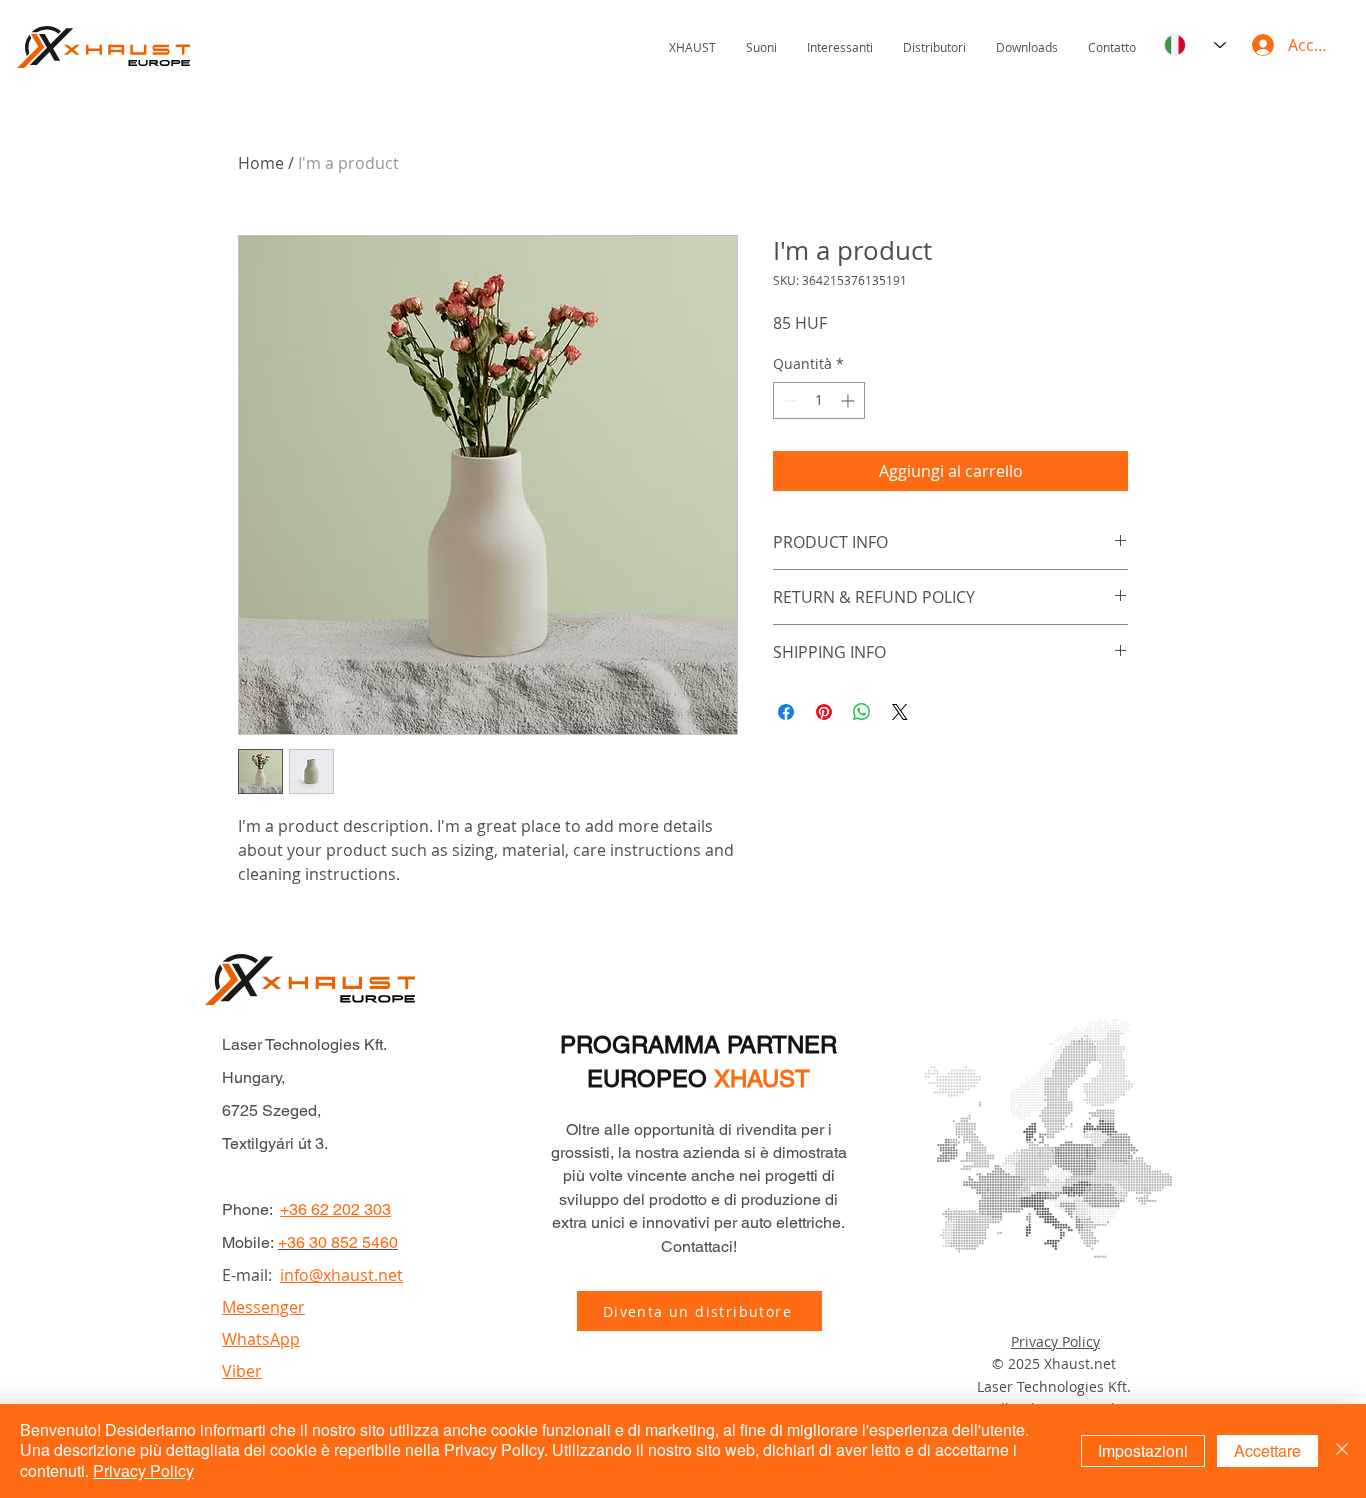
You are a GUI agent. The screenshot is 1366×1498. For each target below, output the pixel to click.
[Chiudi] (1342, 1451)
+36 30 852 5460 (338, 1242)
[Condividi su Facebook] (786, 712)
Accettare (1267, 1450)
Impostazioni (1143, 1450)
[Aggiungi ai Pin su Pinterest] (824, 712)
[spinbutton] (819, 400)
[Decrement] (788, 400)
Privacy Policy (1055, 1341)
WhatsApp (261, 1339)
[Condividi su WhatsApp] (862, 712)
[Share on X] (900, 712)
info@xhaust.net (341, 1275)
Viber (242, 1371)
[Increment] (849, 400)
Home (261, 163)
